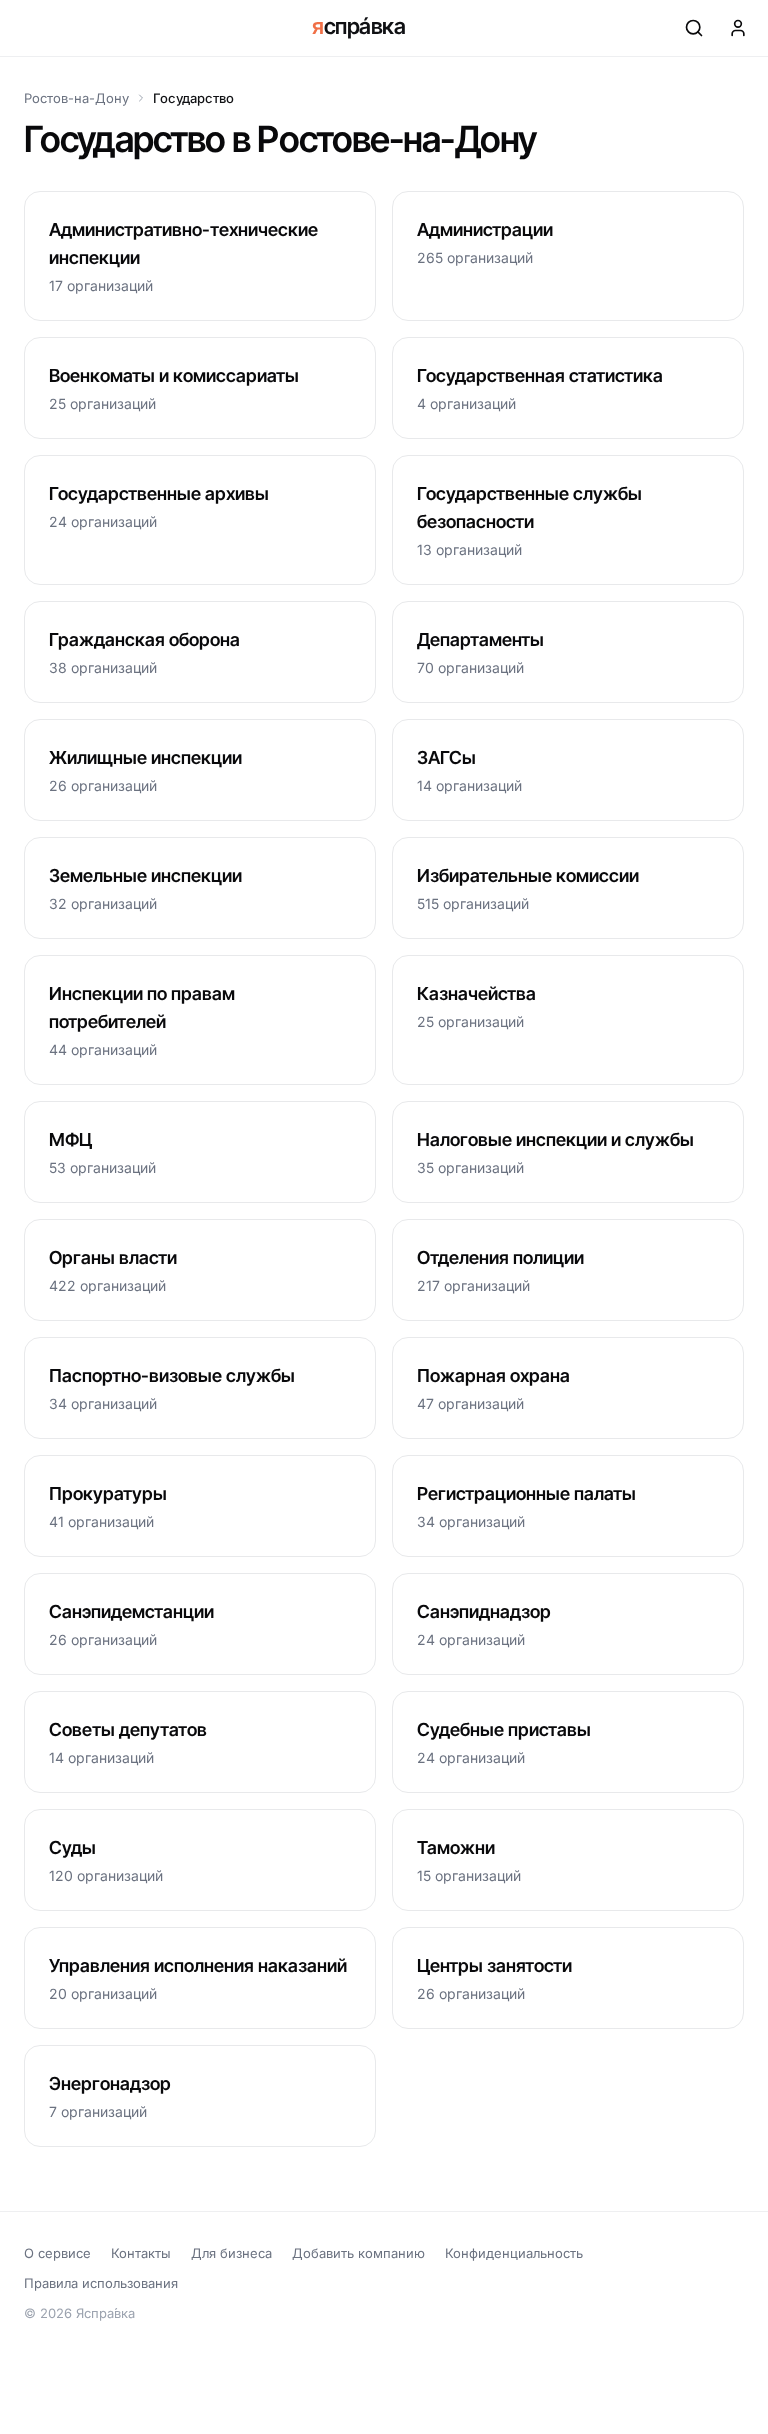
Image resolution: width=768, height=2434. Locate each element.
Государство (193, 98)
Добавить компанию (358, 2253)
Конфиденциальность (514, 2253)
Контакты (141, 2253)
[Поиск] (694, 28)
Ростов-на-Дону (76, 98)
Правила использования (101, 2283)
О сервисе (57, 2253)
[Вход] (738, 28)
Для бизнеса (231, 2253)
